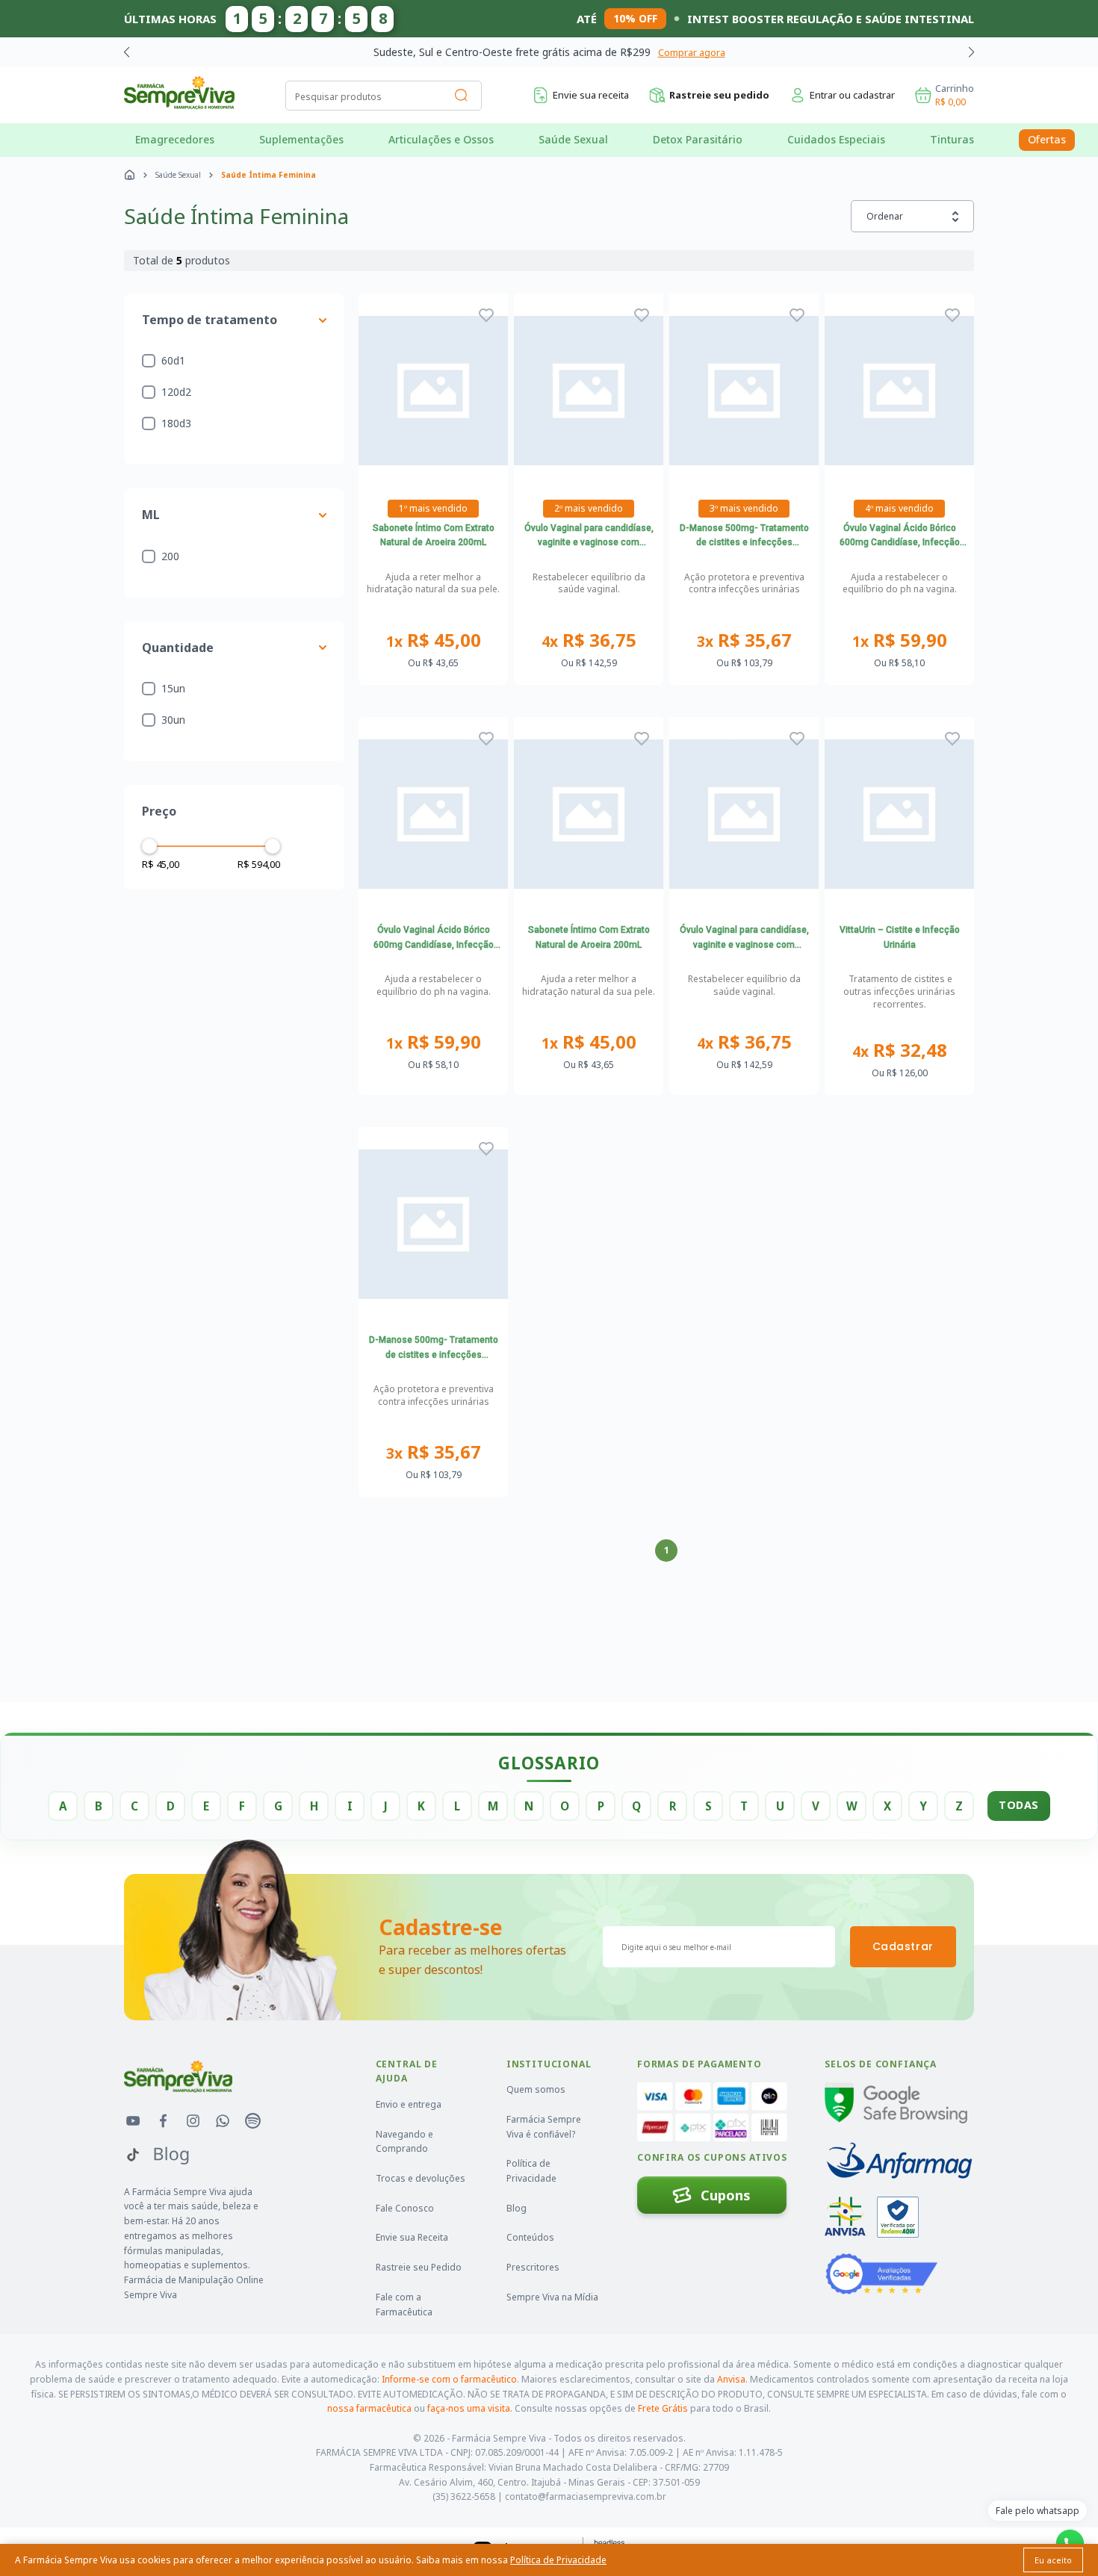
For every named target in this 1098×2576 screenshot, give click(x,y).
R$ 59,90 (900, 640)
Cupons (726, 2195)
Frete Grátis (663, 2408)
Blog (517, 2208)
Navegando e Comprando (404, 2142)
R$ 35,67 (744, 640)
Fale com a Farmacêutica (404, 2305)
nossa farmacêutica (369, 2408)
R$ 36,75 (589, 640)
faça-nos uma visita (469, 2408)
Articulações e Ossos (441, 139)
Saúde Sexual (573, 139)
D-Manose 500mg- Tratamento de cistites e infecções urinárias (744, 537)
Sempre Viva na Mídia (552, 2297)
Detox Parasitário (698, 139)
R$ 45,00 (434, 640)
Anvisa (731, 2379)
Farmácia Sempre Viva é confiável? (544, 2127)
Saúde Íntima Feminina (269, 175)
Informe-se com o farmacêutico (449, 2379)
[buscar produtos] (462, 96)
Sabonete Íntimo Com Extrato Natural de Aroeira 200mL (434, 536)
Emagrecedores (175, 139)
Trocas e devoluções (421, 2178)
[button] (971, 52)
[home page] (130, 175)
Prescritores (533, 2267)
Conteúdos (530, 2237)
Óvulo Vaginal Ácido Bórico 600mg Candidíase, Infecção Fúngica (900, 537)
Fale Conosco (405, 2208)
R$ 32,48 (900, 1050)
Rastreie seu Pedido (419, 2267)
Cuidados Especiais (836, 139)
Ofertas (1047, 139)
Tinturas (952, 139)
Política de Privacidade (531, 2171)
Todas (1019, 1805)
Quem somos (536, 2089)
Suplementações (301, 139)
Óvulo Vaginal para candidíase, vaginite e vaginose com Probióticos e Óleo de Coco (589, 537)
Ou (433, 663)
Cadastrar (903, 1946)
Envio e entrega (409, 2104)
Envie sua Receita (412, 2237)
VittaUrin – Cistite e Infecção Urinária (900, 937)
